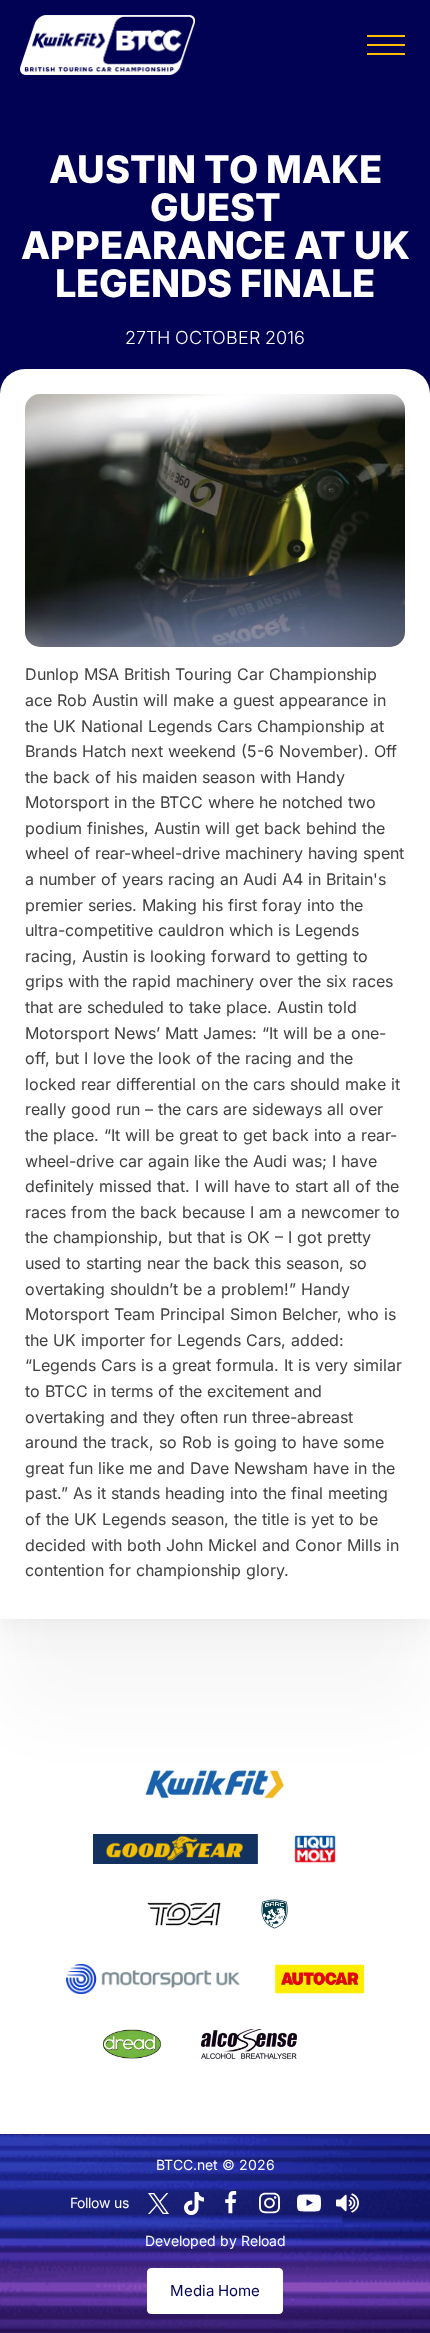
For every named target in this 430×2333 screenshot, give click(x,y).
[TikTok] (194, 2203)
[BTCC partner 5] (274, 1914)
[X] (158, 2203)
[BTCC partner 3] (315, 1849)
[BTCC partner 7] (319, 1979)
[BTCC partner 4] (183, 1914)
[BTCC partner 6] (152, 1979)
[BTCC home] (107, 45)
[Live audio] (348, 2203)
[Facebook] (231, 2203)
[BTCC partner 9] (249, 2044)
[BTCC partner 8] (132, 2044)
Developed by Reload (215, 2240)
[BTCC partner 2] (175, 1849)
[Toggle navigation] (386, 45)
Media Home (215, 2290)
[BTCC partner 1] (215, 1784)
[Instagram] (270, 2203)
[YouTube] (309, 2203)
